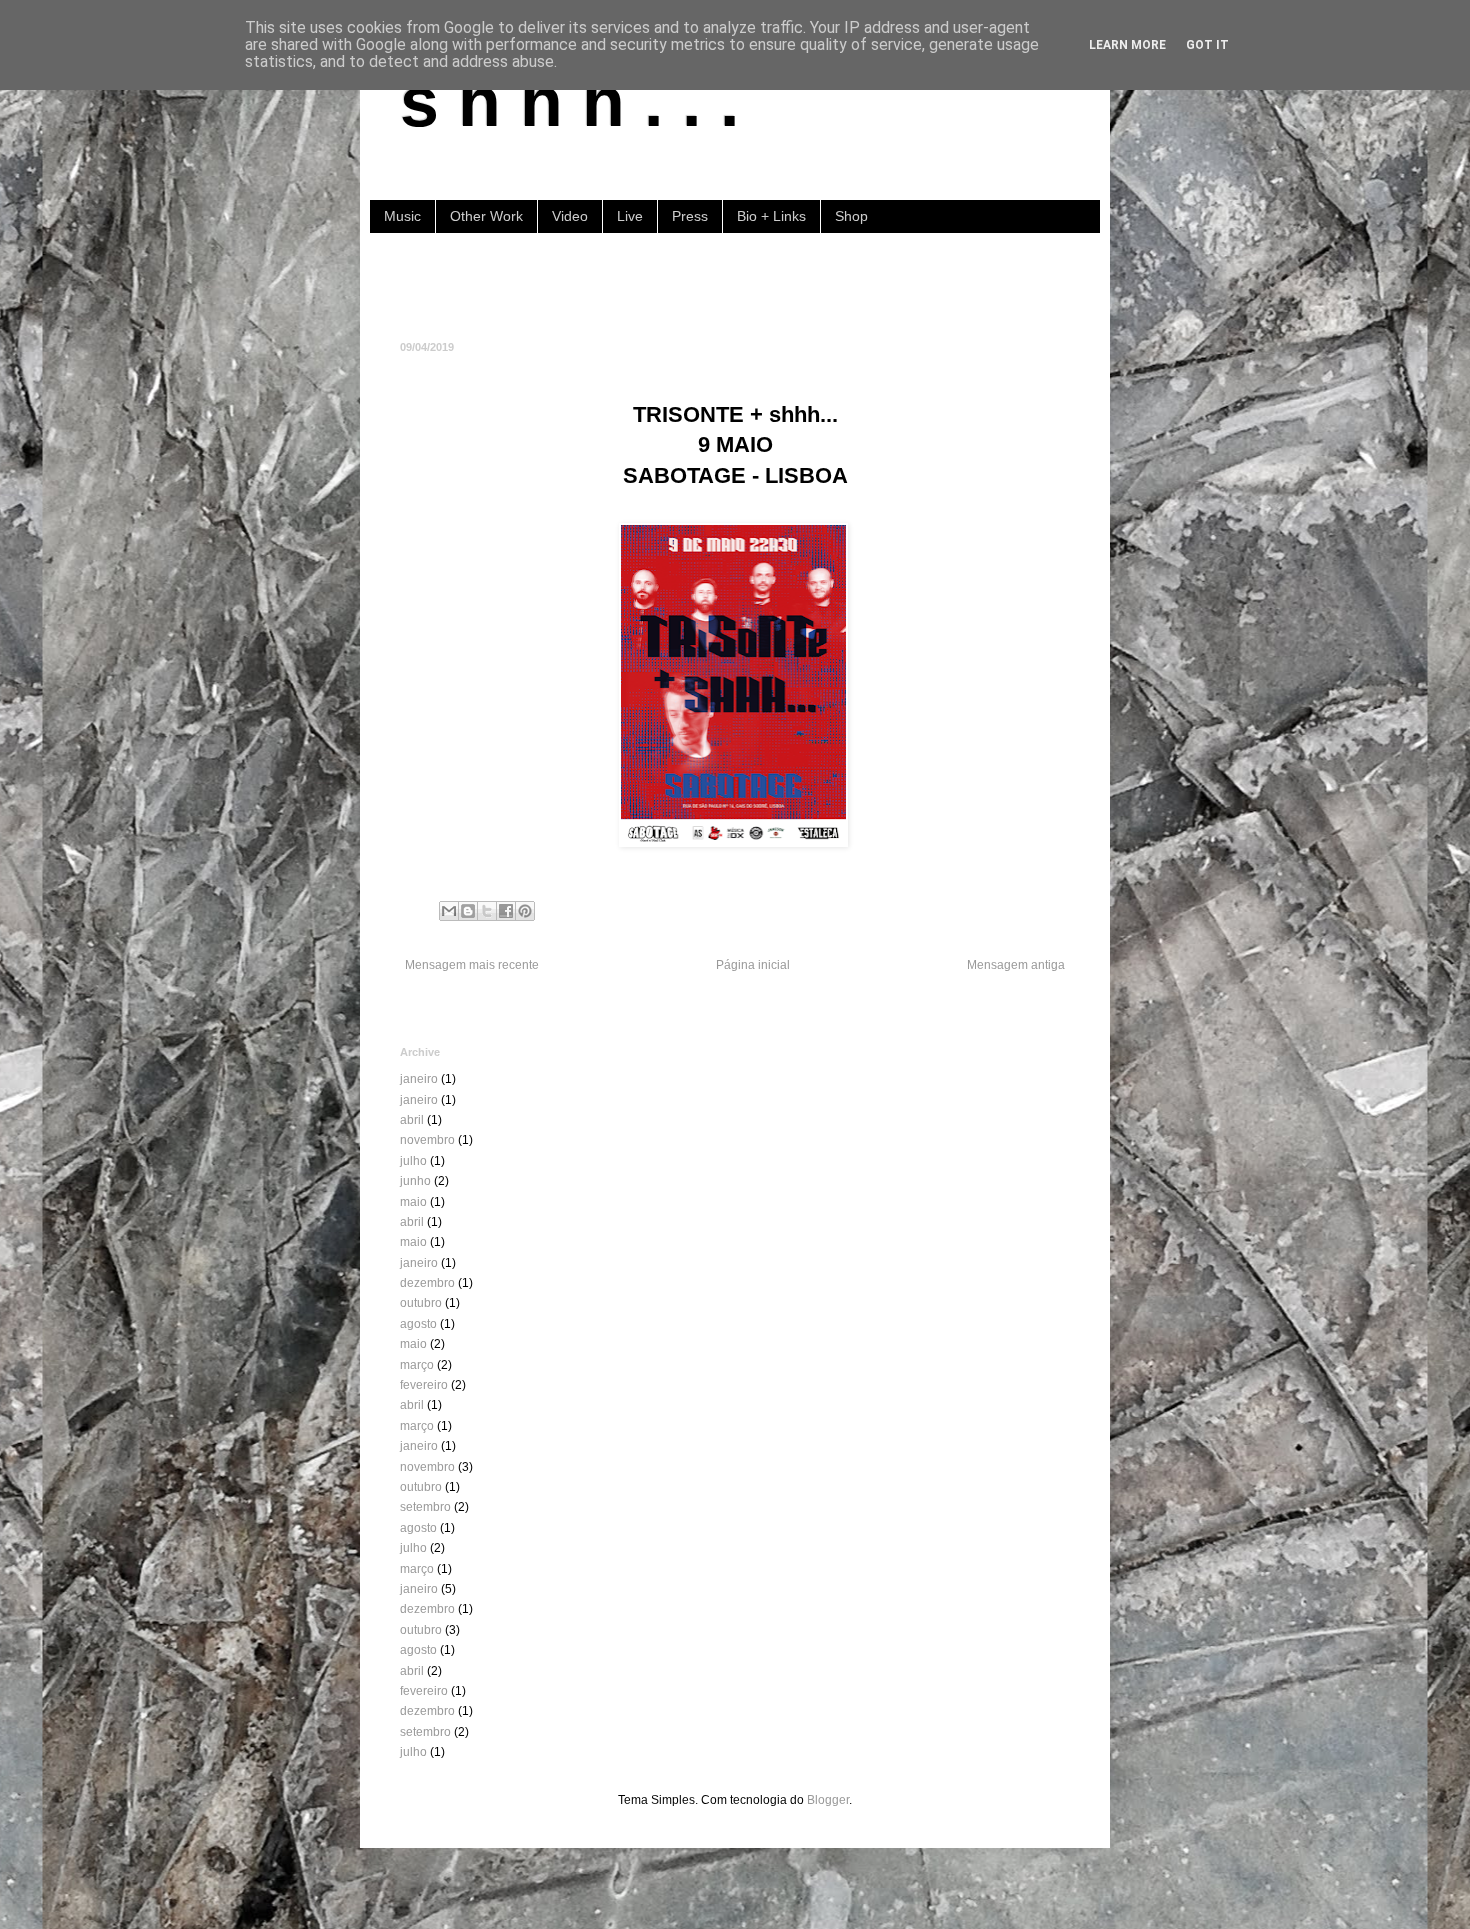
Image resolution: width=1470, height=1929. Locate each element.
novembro (427, 1140)
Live (630, 216)
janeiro (419, 1079)
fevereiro (424, 1385)
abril (412, 1120)
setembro (425, 1507)
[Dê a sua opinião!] (468, 911)
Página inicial (753, 965)
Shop (851, 216)
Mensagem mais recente (472, 965)
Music (402, 216)
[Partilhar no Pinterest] (525, 911)
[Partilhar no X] (487, 911)
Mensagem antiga (1016, 965)
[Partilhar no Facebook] (506, 911)
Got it (1207, 45)
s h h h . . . (569, 102)
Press (690, 216)
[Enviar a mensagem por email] (449, 911)
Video (570, 216)
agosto (418, 1324)
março (417, 1365)
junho (415, 1181)
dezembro (427, 1283)
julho (413, 1161)
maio (413, 1202)
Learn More (1127, 45)
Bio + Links (771, 216)
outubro (421, 1303)
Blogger (828, 1800)
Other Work (486, 216)
